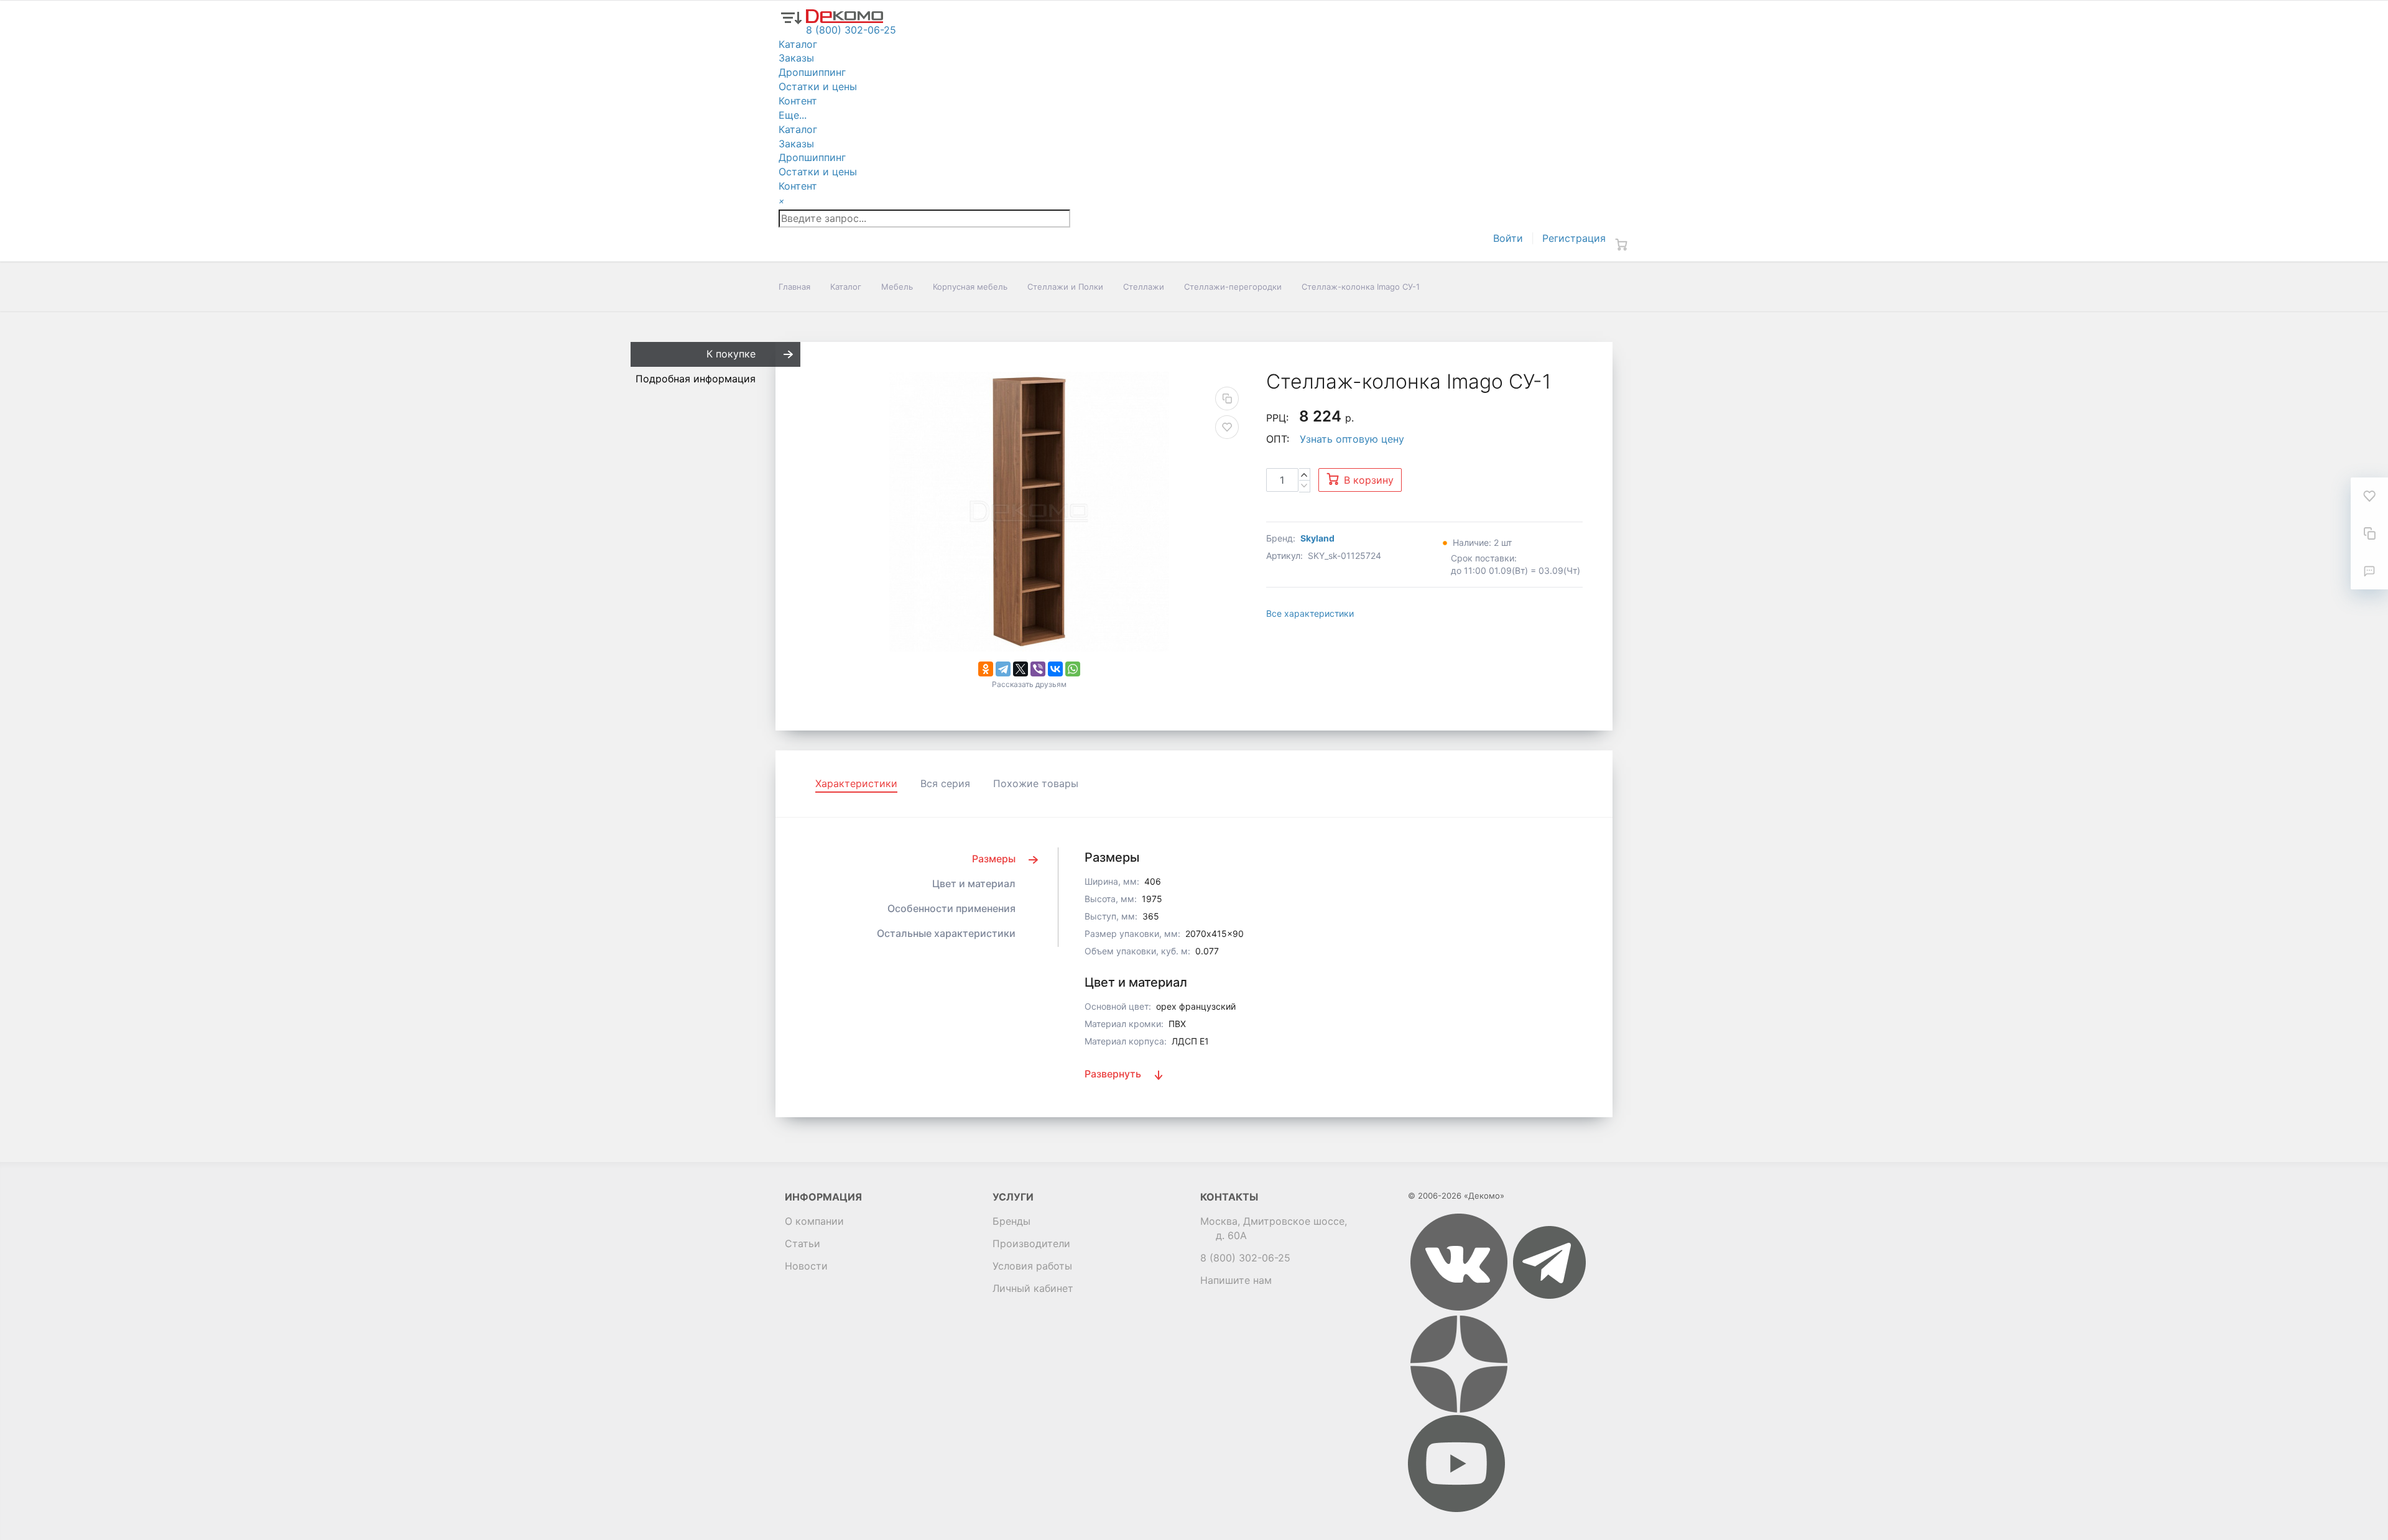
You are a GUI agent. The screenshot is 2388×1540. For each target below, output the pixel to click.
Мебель (897, 287)
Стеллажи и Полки (1065, 287)
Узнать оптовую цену (1352, 439)
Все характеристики (1310, 613)
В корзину (1369, 480)
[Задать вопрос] (2369, 571)
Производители (1031, 1243)
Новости (806, 1266)
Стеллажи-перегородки (1233, 287)
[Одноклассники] (986, 669)
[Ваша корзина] (1621, 244)
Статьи (803, 1243)
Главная (794, 287)
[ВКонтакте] (1055, 669)
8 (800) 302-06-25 (1245, 1258)
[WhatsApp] (1073, 669)
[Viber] (1038, 669)
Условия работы (1032, 1266)
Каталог (846, 287)
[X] (1020, 669)
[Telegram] (1003, 669)
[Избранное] (2369, 496)
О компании (814, 1221)
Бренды (1011, 1221)
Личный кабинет (1033, 1288)
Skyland (1317, 538)
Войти (1508, 238)
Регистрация (1574, 238)
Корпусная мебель (970, 287)
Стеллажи (1144, 287)
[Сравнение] (2369, 533)
